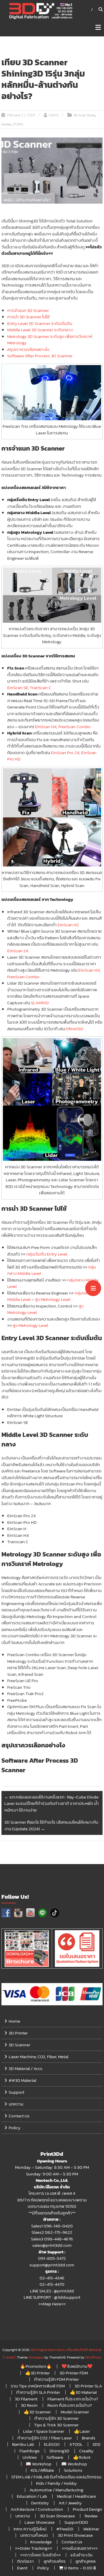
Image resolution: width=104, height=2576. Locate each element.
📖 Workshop (39, 2464)
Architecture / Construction (37, 2509)
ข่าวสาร (18, 124)
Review (91, 2516)
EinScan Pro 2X (65, 753)
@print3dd (64, 2291)
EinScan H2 (68, 925)
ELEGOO (52, 2444)
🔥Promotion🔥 (36, 2366)
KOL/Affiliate (42, 2470)
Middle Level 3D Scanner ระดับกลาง (40, 330)
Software (55, 2457)
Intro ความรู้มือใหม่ (30, 2529)
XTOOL (76, 2444)
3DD (96, 2444)
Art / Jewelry (70, 2503)
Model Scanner (75, 2412)
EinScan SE (18, 688)
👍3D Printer (37, 2373)
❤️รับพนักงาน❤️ (77, 2366)
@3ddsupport (67, 2297)
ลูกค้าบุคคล (86, 2561)
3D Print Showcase (75, 2535)
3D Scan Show (84, 115)
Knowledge (41, 2542)
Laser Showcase (40, 2522)
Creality (86, 2451)
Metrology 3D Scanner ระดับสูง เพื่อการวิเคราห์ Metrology (50, 340)
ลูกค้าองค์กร (55, 2561)
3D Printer (18, 2033)
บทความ (16, 2104)
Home (14, 2021)
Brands (89, 2438)
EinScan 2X (18, 951)
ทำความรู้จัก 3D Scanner (56, 2418)
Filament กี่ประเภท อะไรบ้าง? (73, 2399)
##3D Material (23, 2080)
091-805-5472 (52, 2258)
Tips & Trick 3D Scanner (56, 2425)
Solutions (73, 2470)
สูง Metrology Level (53, 1299)
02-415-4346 (52, 2278)
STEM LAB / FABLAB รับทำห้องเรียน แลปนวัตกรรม (56, 2477)
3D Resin (29, 2405)
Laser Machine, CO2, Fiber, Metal (39, 2057)
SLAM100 (40, 1003)
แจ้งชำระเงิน (81, 2555)
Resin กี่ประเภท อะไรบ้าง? (70, 2405)
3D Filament (26, 2399)
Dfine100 (75, 1029)
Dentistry (40, 2503)
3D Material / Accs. (26, 2068)
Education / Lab (32, 2496)
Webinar (91, 2529)
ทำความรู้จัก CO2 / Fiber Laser (45, 2438)
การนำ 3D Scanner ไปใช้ (28, 317)
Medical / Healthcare (76, 2496)
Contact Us (19, 2116)
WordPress (93, 2357)
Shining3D (59, 2451)
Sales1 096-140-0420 (52, 2226)
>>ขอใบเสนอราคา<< (80, 2548)
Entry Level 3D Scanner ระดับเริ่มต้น (40, 323)
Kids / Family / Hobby (56, 2483)
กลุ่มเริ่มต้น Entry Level (47, 1254)
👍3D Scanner (37, 2412)
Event (22, 2568)
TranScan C (40, 688)
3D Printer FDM (74, 2373)
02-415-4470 (52, 2284)
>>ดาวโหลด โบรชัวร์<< (40, 2555)
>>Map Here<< (52, 2304)
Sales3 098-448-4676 (52, 2239)
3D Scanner (19, 2045)
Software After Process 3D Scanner (40, 356)
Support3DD (76, 2522)
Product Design (88, 2509)
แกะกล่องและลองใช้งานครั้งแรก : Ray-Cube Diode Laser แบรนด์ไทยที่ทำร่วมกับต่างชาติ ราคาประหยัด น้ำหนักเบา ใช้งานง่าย (52, 1803)
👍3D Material (83, 2392)
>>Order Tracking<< (34, 2548)
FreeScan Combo (75, 727)
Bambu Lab (23, 2444)
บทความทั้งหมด (34, 2535)
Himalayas (36, 2357)
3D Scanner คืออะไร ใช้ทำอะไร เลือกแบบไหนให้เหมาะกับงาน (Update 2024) (51, 1825)
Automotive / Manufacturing (56, 2490)
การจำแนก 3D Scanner (28, 310)
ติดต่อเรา (25, 2561)
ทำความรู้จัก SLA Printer (38, 2392)
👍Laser (82, 2431)
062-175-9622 (58, 2232)
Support (16, 2092)
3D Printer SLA (88, 2386)
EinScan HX (46, 727)
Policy (15, 2128)
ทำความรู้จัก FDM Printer (56, 2379)
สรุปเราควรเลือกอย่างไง (28, 349)
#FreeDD (65, 2529)
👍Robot (82, 2457)
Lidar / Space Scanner (44, 2431)
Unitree (30, 2457)
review (6, 124)
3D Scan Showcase (57, 2516)
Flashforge (29, 2451)
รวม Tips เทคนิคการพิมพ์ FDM (38, 2386)
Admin (54, 115)
